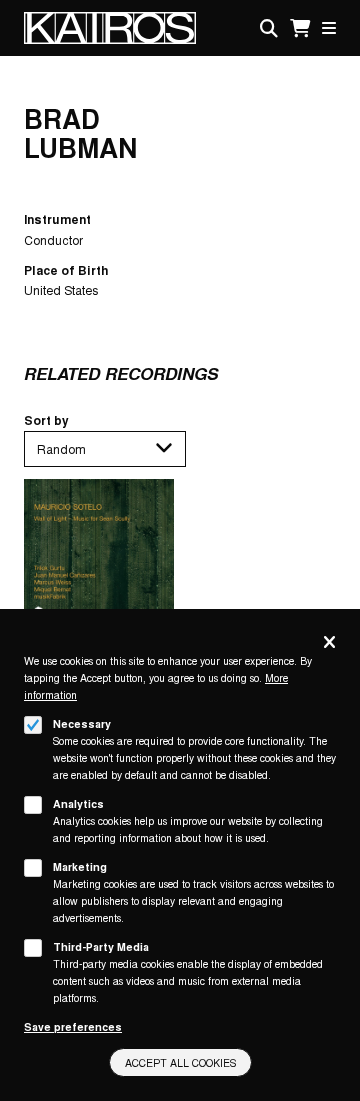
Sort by (46, 420)
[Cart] (300, 28)
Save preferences (73, 1026)
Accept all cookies (180, 1062)
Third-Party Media (101, 946)
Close (329, 643)
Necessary (82, 723)
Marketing (80, 866)
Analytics (78, 803)
